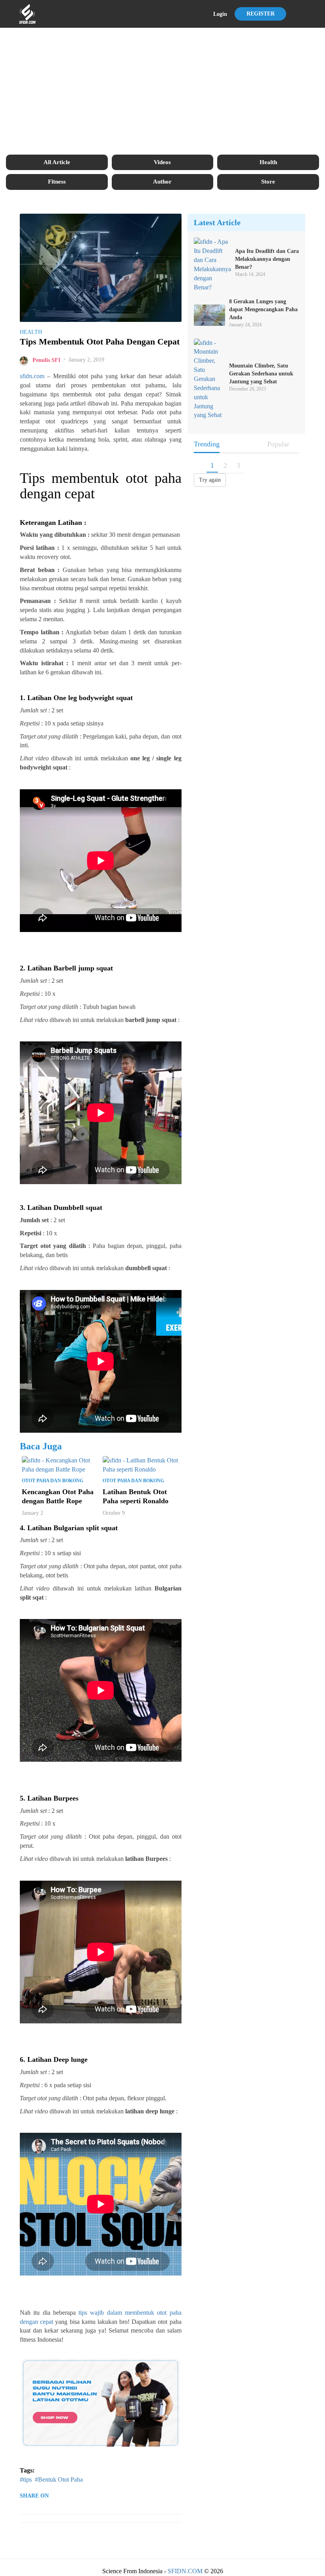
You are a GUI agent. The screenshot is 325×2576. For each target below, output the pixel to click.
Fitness (57, 182)
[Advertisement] (162, 91)
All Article (57, 162)
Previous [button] (16, 1488)
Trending (207, 444)
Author (162, 182)
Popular (278, 444)
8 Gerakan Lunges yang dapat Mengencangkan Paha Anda (263, 309)
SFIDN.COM (185, 2571)
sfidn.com (32, 376)
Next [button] (185, 1488)
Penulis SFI (46, 360)
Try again (210, 480)
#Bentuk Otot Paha (59, 2479)
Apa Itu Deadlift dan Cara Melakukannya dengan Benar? (267, 259)
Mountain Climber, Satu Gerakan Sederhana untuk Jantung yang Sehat (261, 374)
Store (268, 182)
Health (268, 162)
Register (261, 14)
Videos (162, 162)
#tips (26, 2479)
